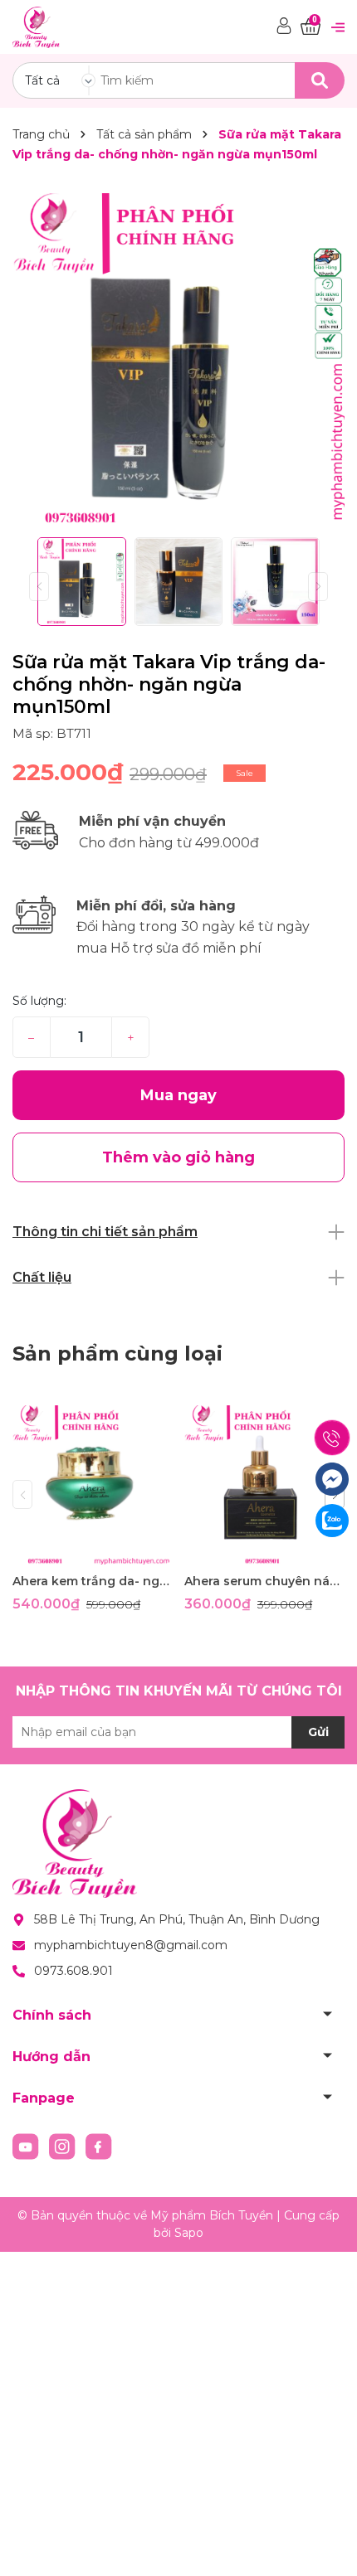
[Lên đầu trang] (328, 2547)
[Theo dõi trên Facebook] (99, 2146)
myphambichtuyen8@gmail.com (131, 1945)
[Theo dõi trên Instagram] (64, 2146)
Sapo (189, 2233)
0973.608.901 (73, 1971)
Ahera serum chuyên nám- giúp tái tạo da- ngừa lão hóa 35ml (264, 1581)
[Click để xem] (178, 359)
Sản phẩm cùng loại (117, 1353)
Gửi (318, 1732)
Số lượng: (39, 1001)
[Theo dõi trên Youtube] (27, 2146)
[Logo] (36, 26)
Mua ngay (178, 1095)
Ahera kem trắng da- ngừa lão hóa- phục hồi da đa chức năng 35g (92, 1581)
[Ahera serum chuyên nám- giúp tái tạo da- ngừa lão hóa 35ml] (264, 1485)
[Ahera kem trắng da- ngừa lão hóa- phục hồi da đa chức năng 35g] (92, 1485)
